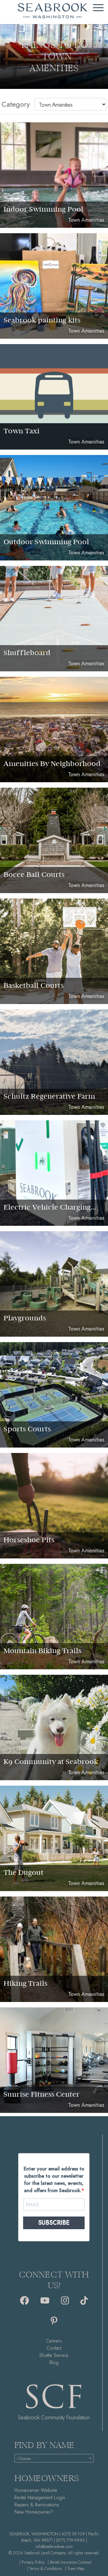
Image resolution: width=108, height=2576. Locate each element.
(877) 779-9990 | (72, 2540)
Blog (54, 2363)
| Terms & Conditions (45, 2568)
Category (16, 104)
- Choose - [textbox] (24, 2458)
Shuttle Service (54, 2355)
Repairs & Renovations (37, 2505)
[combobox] (54, 2458)
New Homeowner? (34, 2512)
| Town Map (75, 2568)
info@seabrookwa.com (54, 2546)
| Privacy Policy (32, 2562)
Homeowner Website (36, 2490)
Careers (54, 2341)
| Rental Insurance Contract (70, 2562)
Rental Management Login (40, 2498)
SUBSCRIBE (54, 2223)
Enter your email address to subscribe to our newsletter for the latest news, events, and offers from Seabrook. (54, 2180)
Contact (54, 2348)
